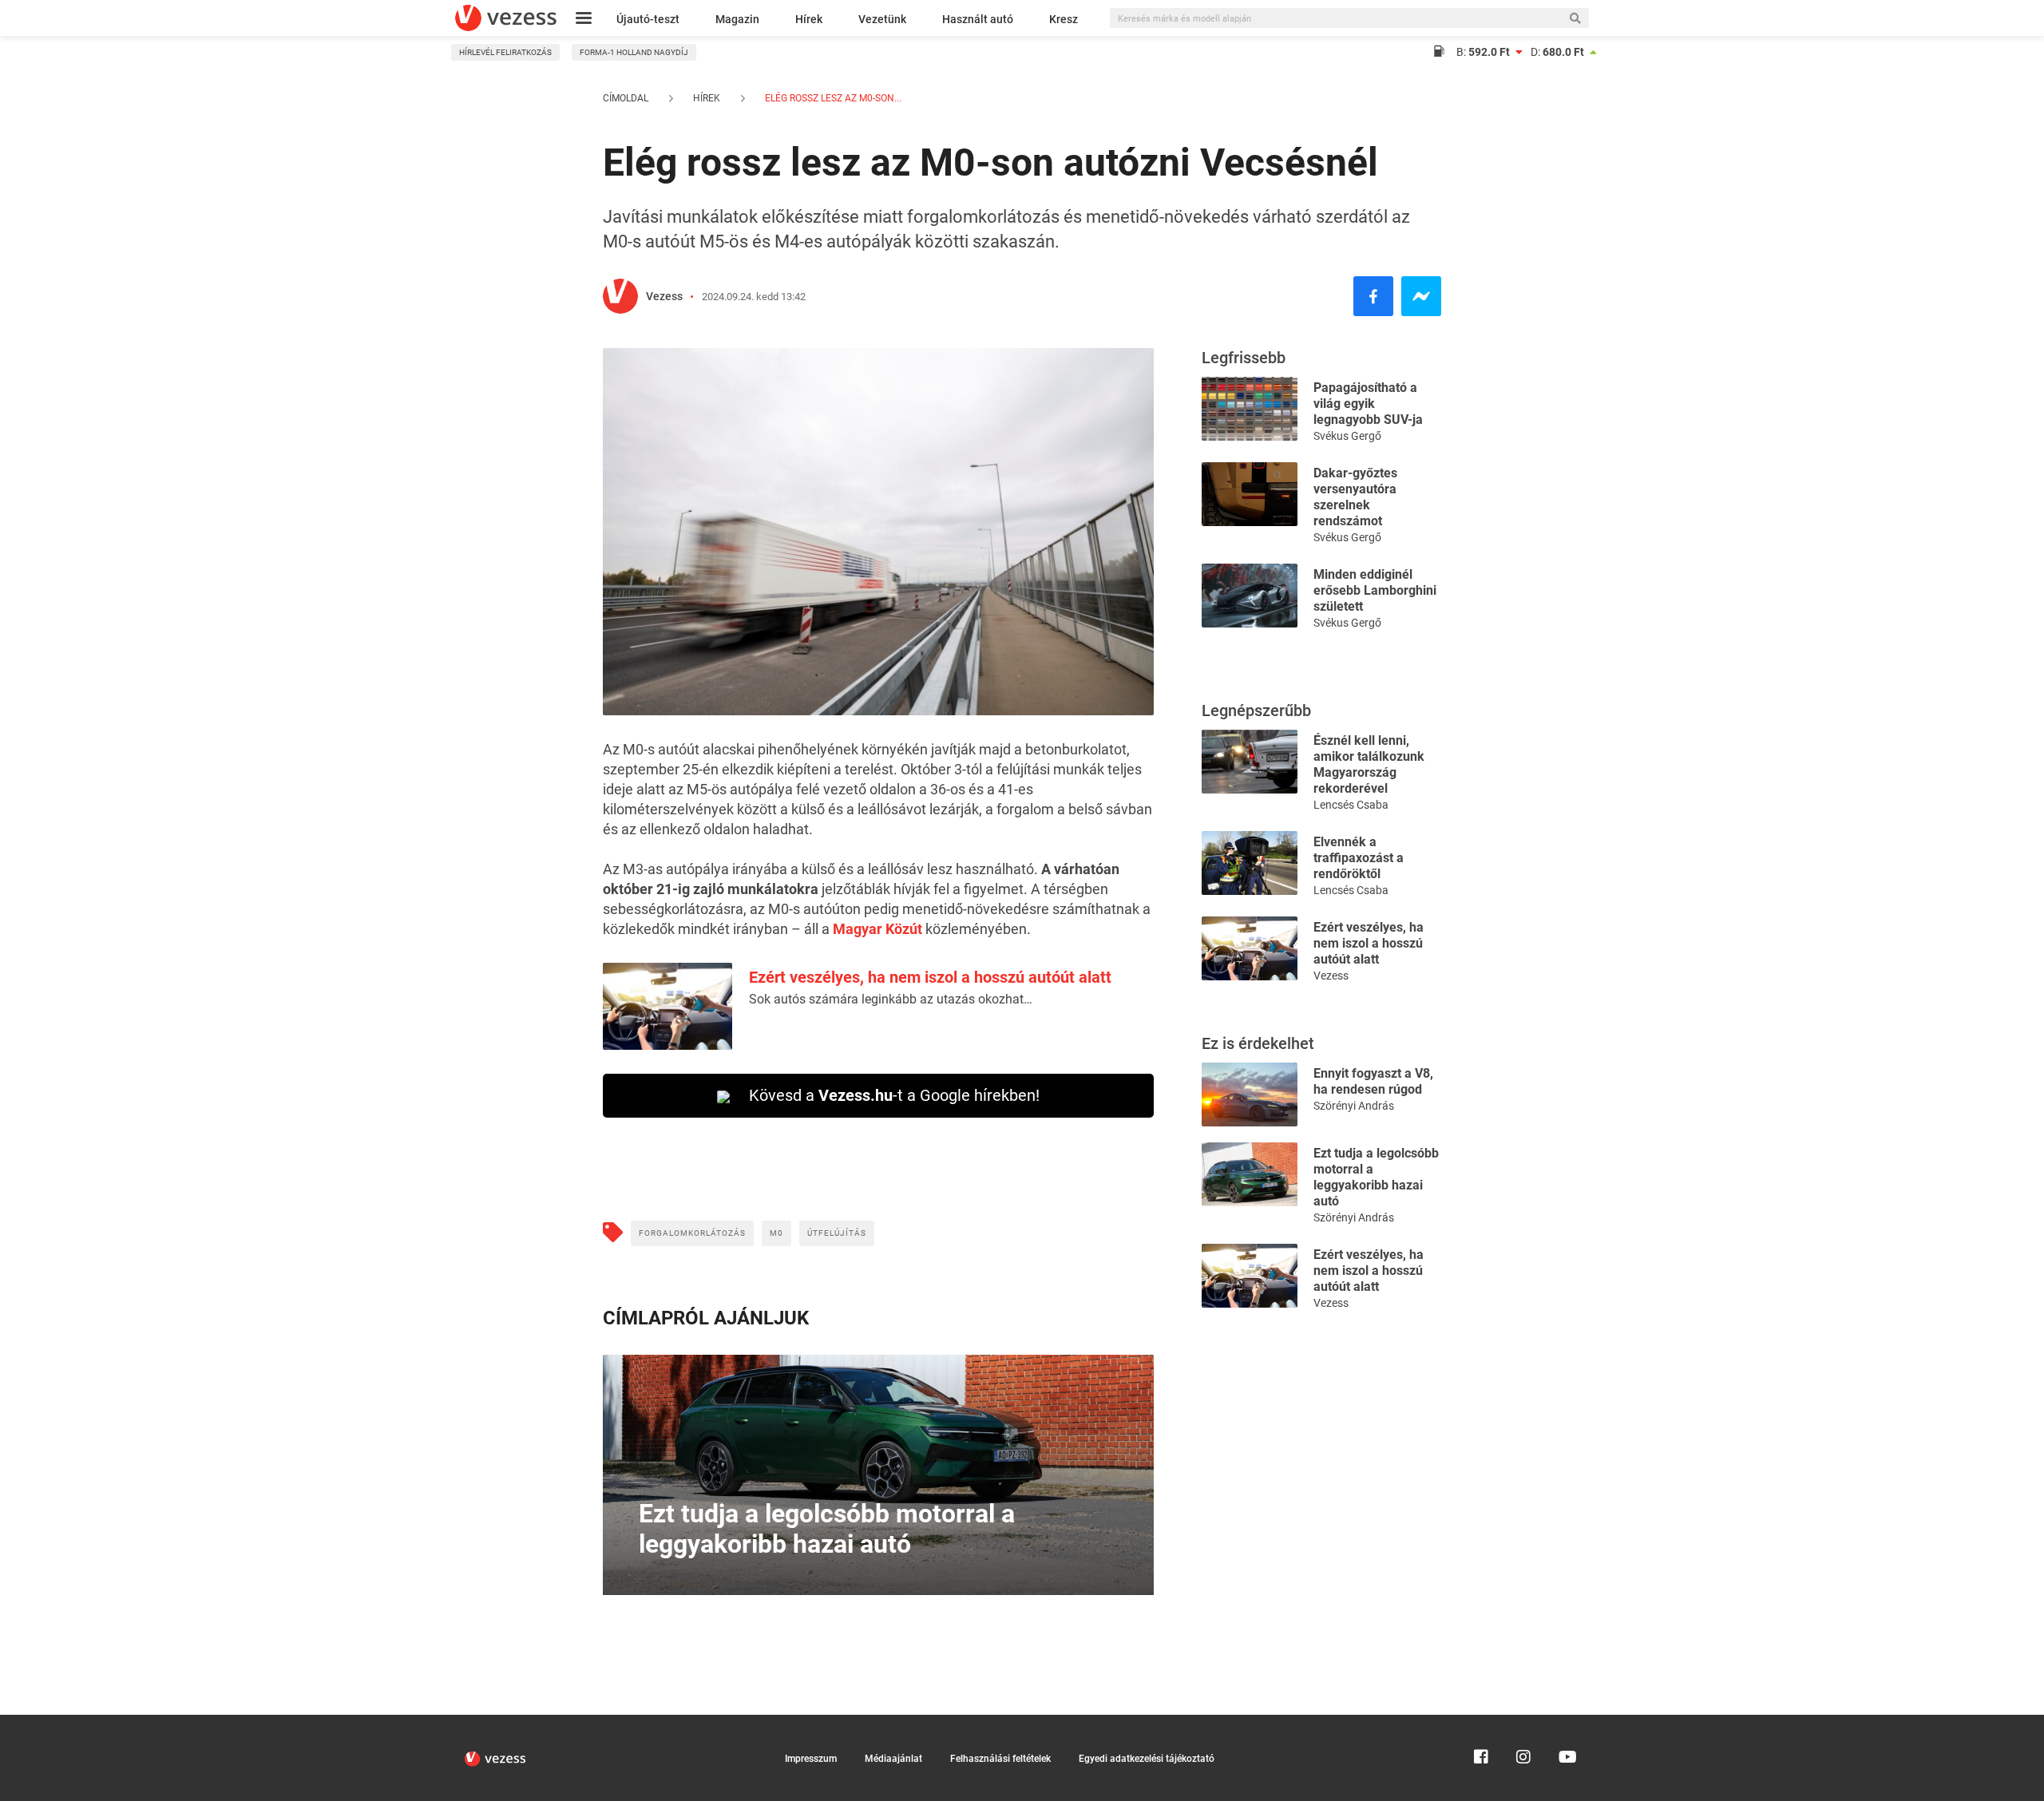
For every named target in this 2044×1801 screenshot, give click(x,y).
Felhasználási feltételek (1000, 1759)
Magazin (737, 19)
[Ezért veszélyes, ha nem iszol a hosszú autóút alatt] (1250, 947)
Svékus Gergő (1347, 436)
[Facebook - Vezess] (1373, 296)
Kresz (1064, 19)
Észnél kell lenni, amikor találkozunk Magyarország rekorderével (1369, 764)
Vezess (664, 296)
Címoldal (626, 98)
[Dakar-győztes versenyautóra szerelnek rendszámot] (1250, 493)
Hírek (809, 19)
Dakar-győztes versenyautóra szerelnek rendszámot (1355, 497)
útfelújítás (837, 1233)
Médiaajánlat (893, 1759)
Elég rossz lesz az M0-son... (832, 98)
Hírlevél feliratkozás (505, 52)
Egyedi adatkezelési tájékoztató (1147, 1759)
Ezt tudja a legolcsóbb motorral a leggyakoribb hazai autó (1376, 1177)
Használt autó (978, 19)
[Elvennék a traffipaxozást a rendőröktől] (1250, 862)
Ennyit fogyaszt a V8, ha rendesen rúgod (1373, 1081)
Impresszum (811, 1759)
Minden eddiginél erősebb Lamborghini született (1375, 590)
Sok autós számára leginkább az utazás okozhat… (891, 999)
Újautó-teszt (648, 19)
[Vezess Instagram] (1523, 1722)
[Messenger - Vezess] (1421, 296)
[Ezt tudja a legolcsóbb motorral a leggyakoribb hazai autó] (1250, 1173)
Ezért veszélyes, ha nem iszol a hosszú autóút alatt (930, 977)
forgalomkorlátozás (692, 1233)
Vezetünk (882, 19)
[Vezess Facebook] (1481, 1722)
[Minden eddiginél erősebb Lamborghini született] (1250, 594)
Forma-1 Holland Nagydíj (634, 52)
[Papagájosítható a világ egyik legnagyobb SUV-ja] (1250, 408)
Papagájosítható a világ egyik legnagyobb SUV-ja (1368, 404)
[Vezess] (506, 18)
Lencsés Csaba (1351, 805)
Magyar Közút (877, 929)
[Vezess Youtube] (1566, 1722)
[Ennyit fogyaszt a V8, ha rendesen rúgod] (1250, 1093)
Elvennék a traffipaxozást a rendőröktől (1359, 858)
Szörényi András (1354, 1106)
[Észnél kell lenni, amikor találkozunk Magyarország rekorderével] (1250, 760)
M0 (776, 1233)
